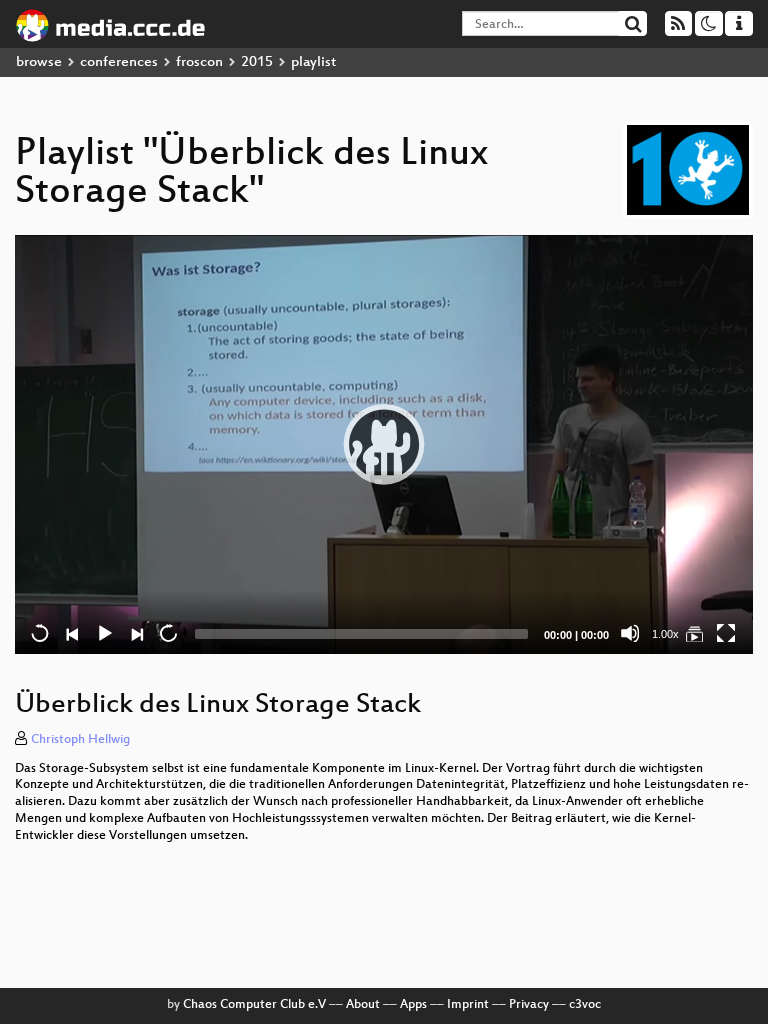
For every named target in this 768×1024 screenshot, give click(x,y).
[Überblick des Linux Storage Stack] (694, 633)
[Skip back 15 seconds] (40, 633)
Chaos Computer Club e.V (254, 1005)
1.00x (665, 634)
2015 (257, 62)
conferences (119, 62)
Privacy (529, 1005)
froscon (199, 62)
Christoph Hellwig (80, 740)
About (363, 1005)
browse (39, 62)
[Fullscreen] (726, 633)
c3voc (585, 1005)
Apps (413, 1005)
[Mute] (630, 633)
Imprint (468, 1005)
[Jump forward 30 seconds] (168, 633)
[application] (384, 444)
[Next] (136, 633)
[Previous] (72, 633)
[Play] (384, 444)
